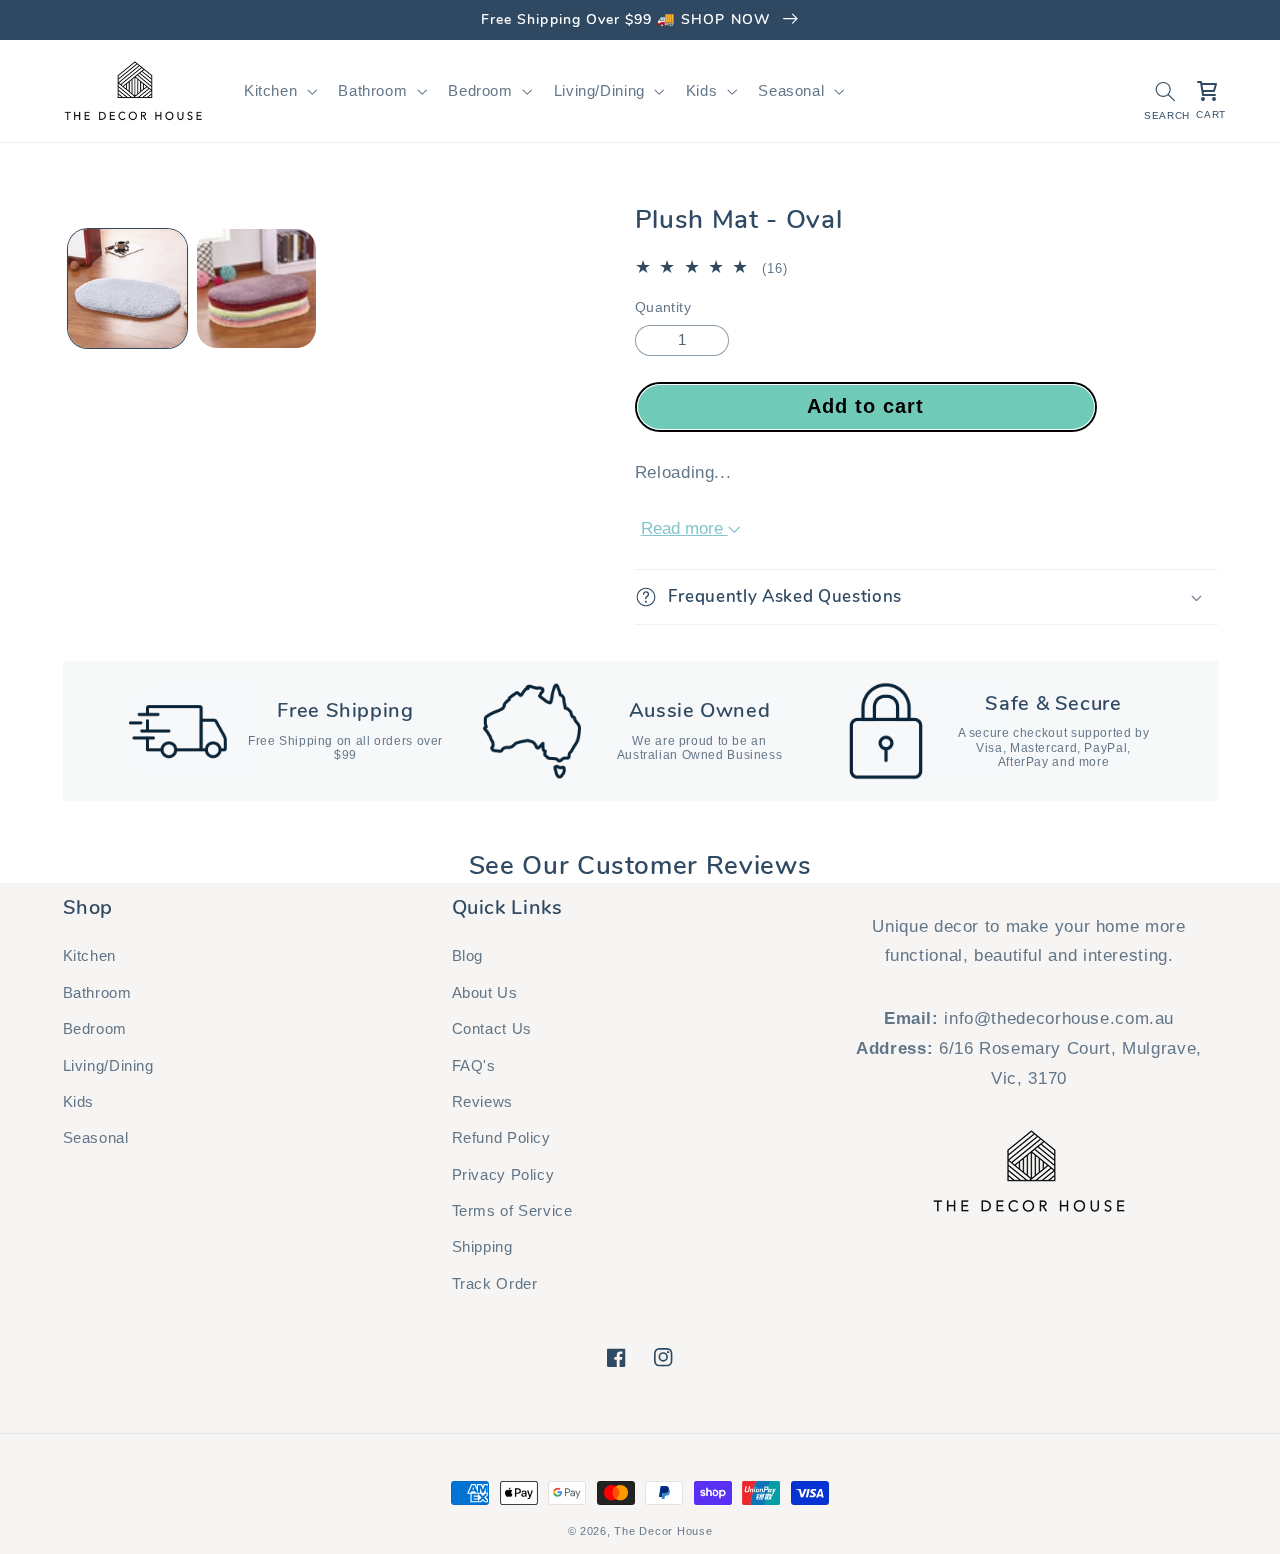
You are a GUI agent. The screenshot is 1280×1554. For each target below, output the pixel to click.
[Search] (1165, 91)
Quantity (663, 307)
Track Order (495, 1284)
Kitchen (89, 956)
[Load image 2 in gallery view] (256, 288)
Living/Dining (108, 1066)
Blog (468, 956)
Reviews (482, 1102)
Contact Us (492, 1029)
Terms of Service (512, 1211)
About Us (485, 993)
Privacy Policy (503, 1175)
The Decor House (663, 1531)
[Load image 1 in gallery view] (127, 288)
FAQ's (474, 1066)
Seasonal (96, 1138)
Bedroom (95, 1029)
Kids (79, 1102)
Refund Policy (501, 1138)
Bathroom (97, 993)
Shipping (482, 1247)
